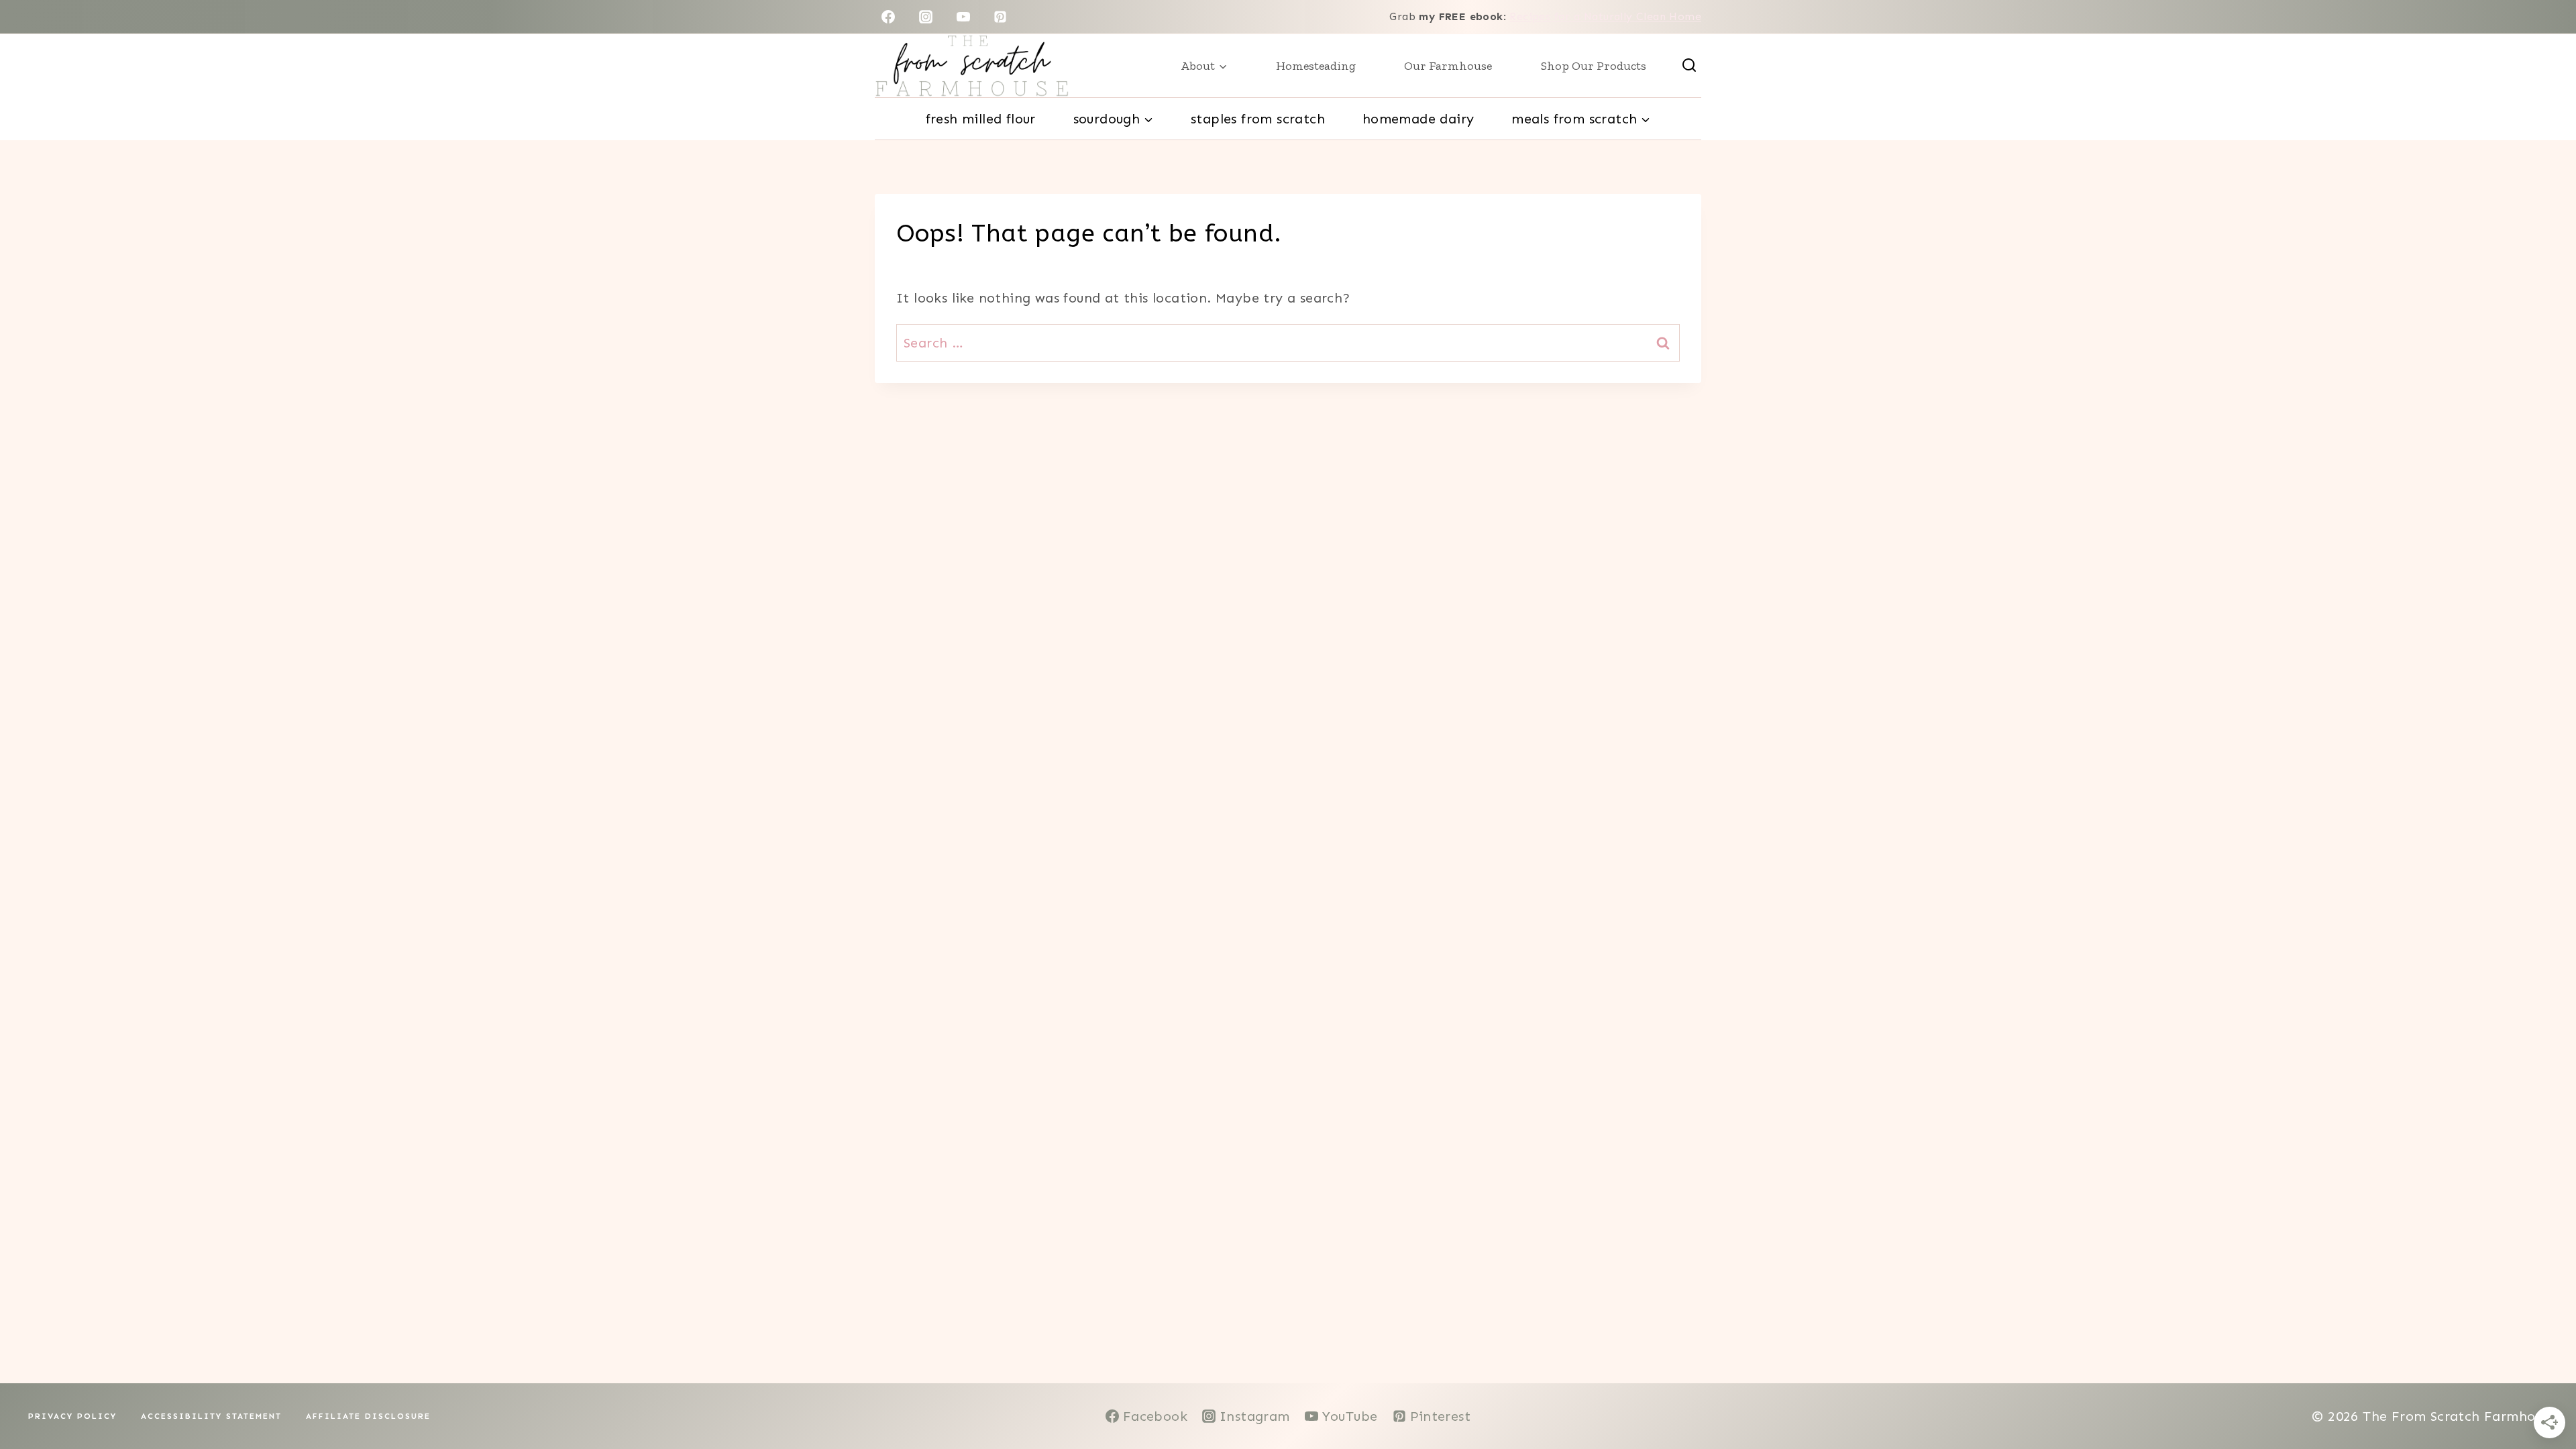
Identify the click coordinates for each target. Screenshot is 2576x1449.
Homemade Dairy (1418, 119)
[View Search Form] (1689, 66)
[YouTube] (963, 17)
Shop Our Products (1594, 66)
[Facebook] (888, 17)
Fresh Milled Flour (981, 119)
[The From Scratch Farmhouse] (972, 66)
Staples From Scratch (1258, 119)
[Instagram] (926, 17)
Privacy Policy (72, 1416)
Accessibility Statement (211, 1416)
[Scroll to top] (2542, 1395)
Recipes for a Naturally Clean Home (1605, 16)
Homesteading (1316, 66)
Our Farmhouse (1448, 66)
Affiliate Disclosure (368, 1416)
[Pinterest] (1000, 17)
